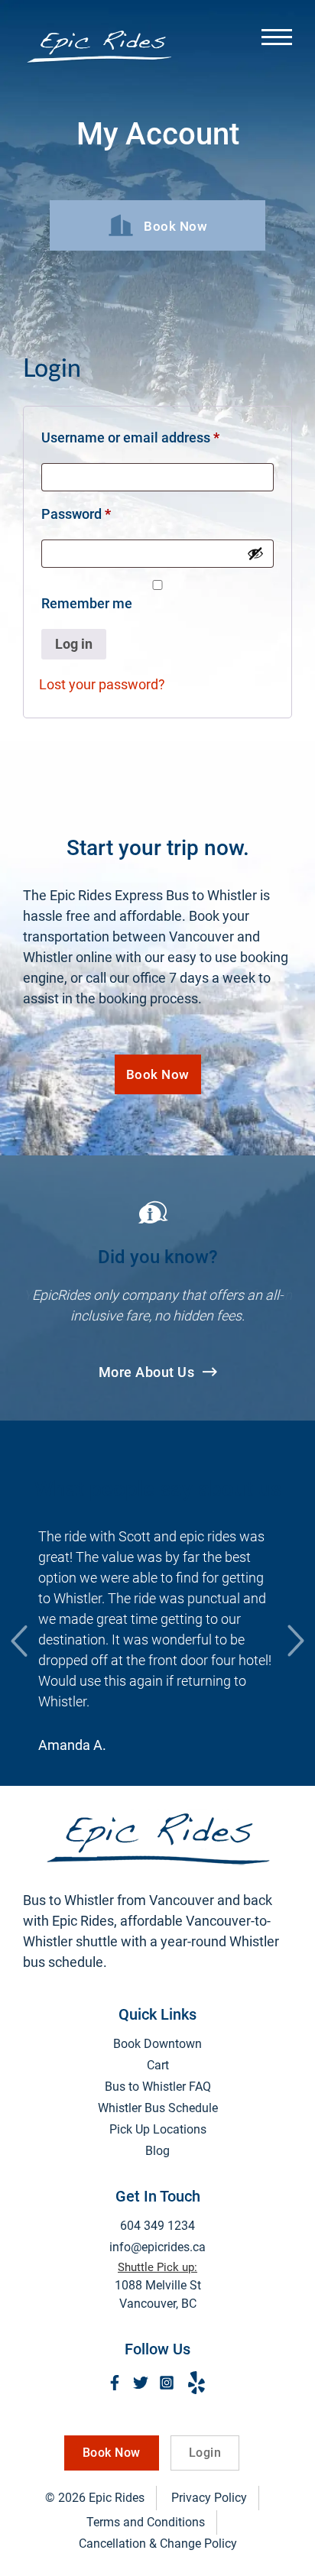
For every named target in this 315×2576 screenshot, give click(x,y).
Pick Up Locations (158, 2129)
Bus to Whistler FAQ (158, 2087)
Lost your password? (102, 684)
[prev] (19, 1641)
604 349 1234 (157, 2226)
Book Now (158, 1074)
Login (205, 2453)
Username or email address (157, 437)
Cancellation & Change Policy (158, 2544)
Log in (74, 644)
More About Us (148, 1372)
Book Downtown (157, 2044)
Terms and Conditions (146, 2522)
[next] (296, 1641)
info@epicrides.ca (157, 2247)
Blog (157, 2151)
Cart (158, 2065)
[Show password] (255, 553)
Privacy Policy (209, 2498)
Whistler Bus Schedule (158, 2108)
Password (103, 514)
